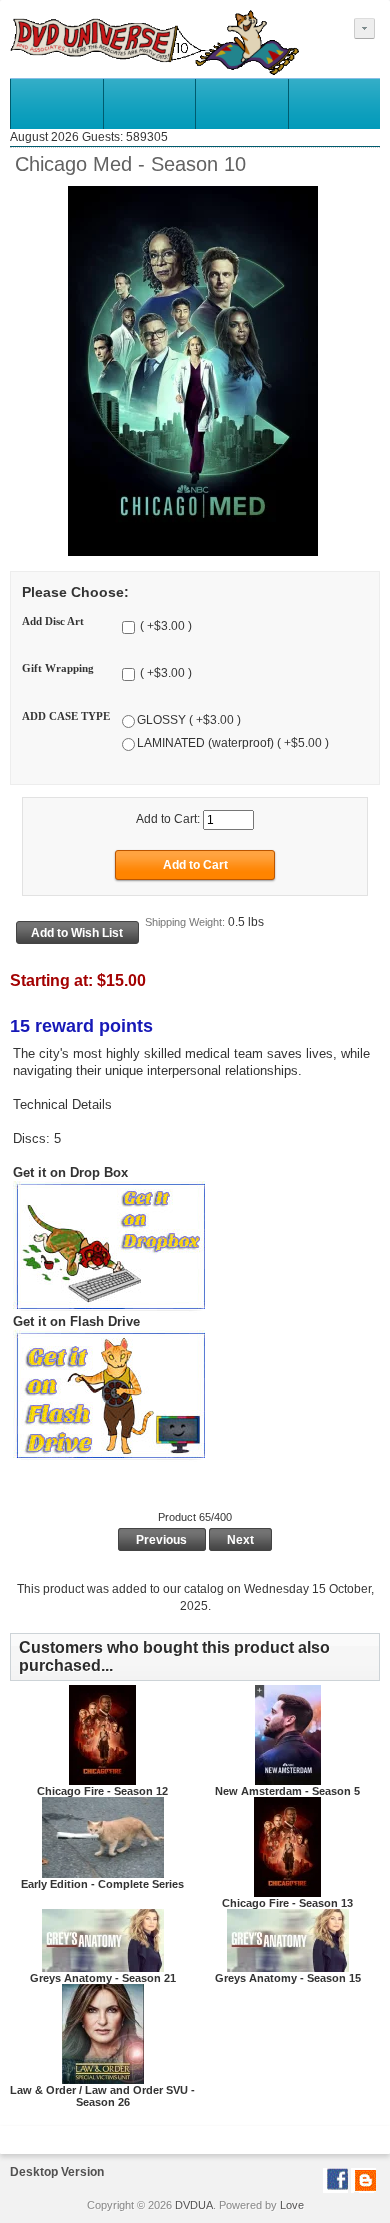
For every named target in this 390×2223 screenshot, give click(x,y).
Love (292, 2205)
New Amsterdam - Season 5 (287, 1791)
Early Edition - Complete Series (102, 1884)
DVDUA (194, 2205)
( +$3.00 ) (164, 626)
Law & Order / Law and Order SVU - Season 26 (102, 2096)
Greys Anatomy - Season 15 (288, 1978)
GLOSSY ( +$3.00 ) (189, 721)
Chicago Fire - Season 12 (102, 1791)
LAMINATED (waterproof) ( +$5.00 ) (233, 744)
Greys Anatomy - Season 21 (103, 1978)
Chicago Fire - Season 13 (287, 1903)
